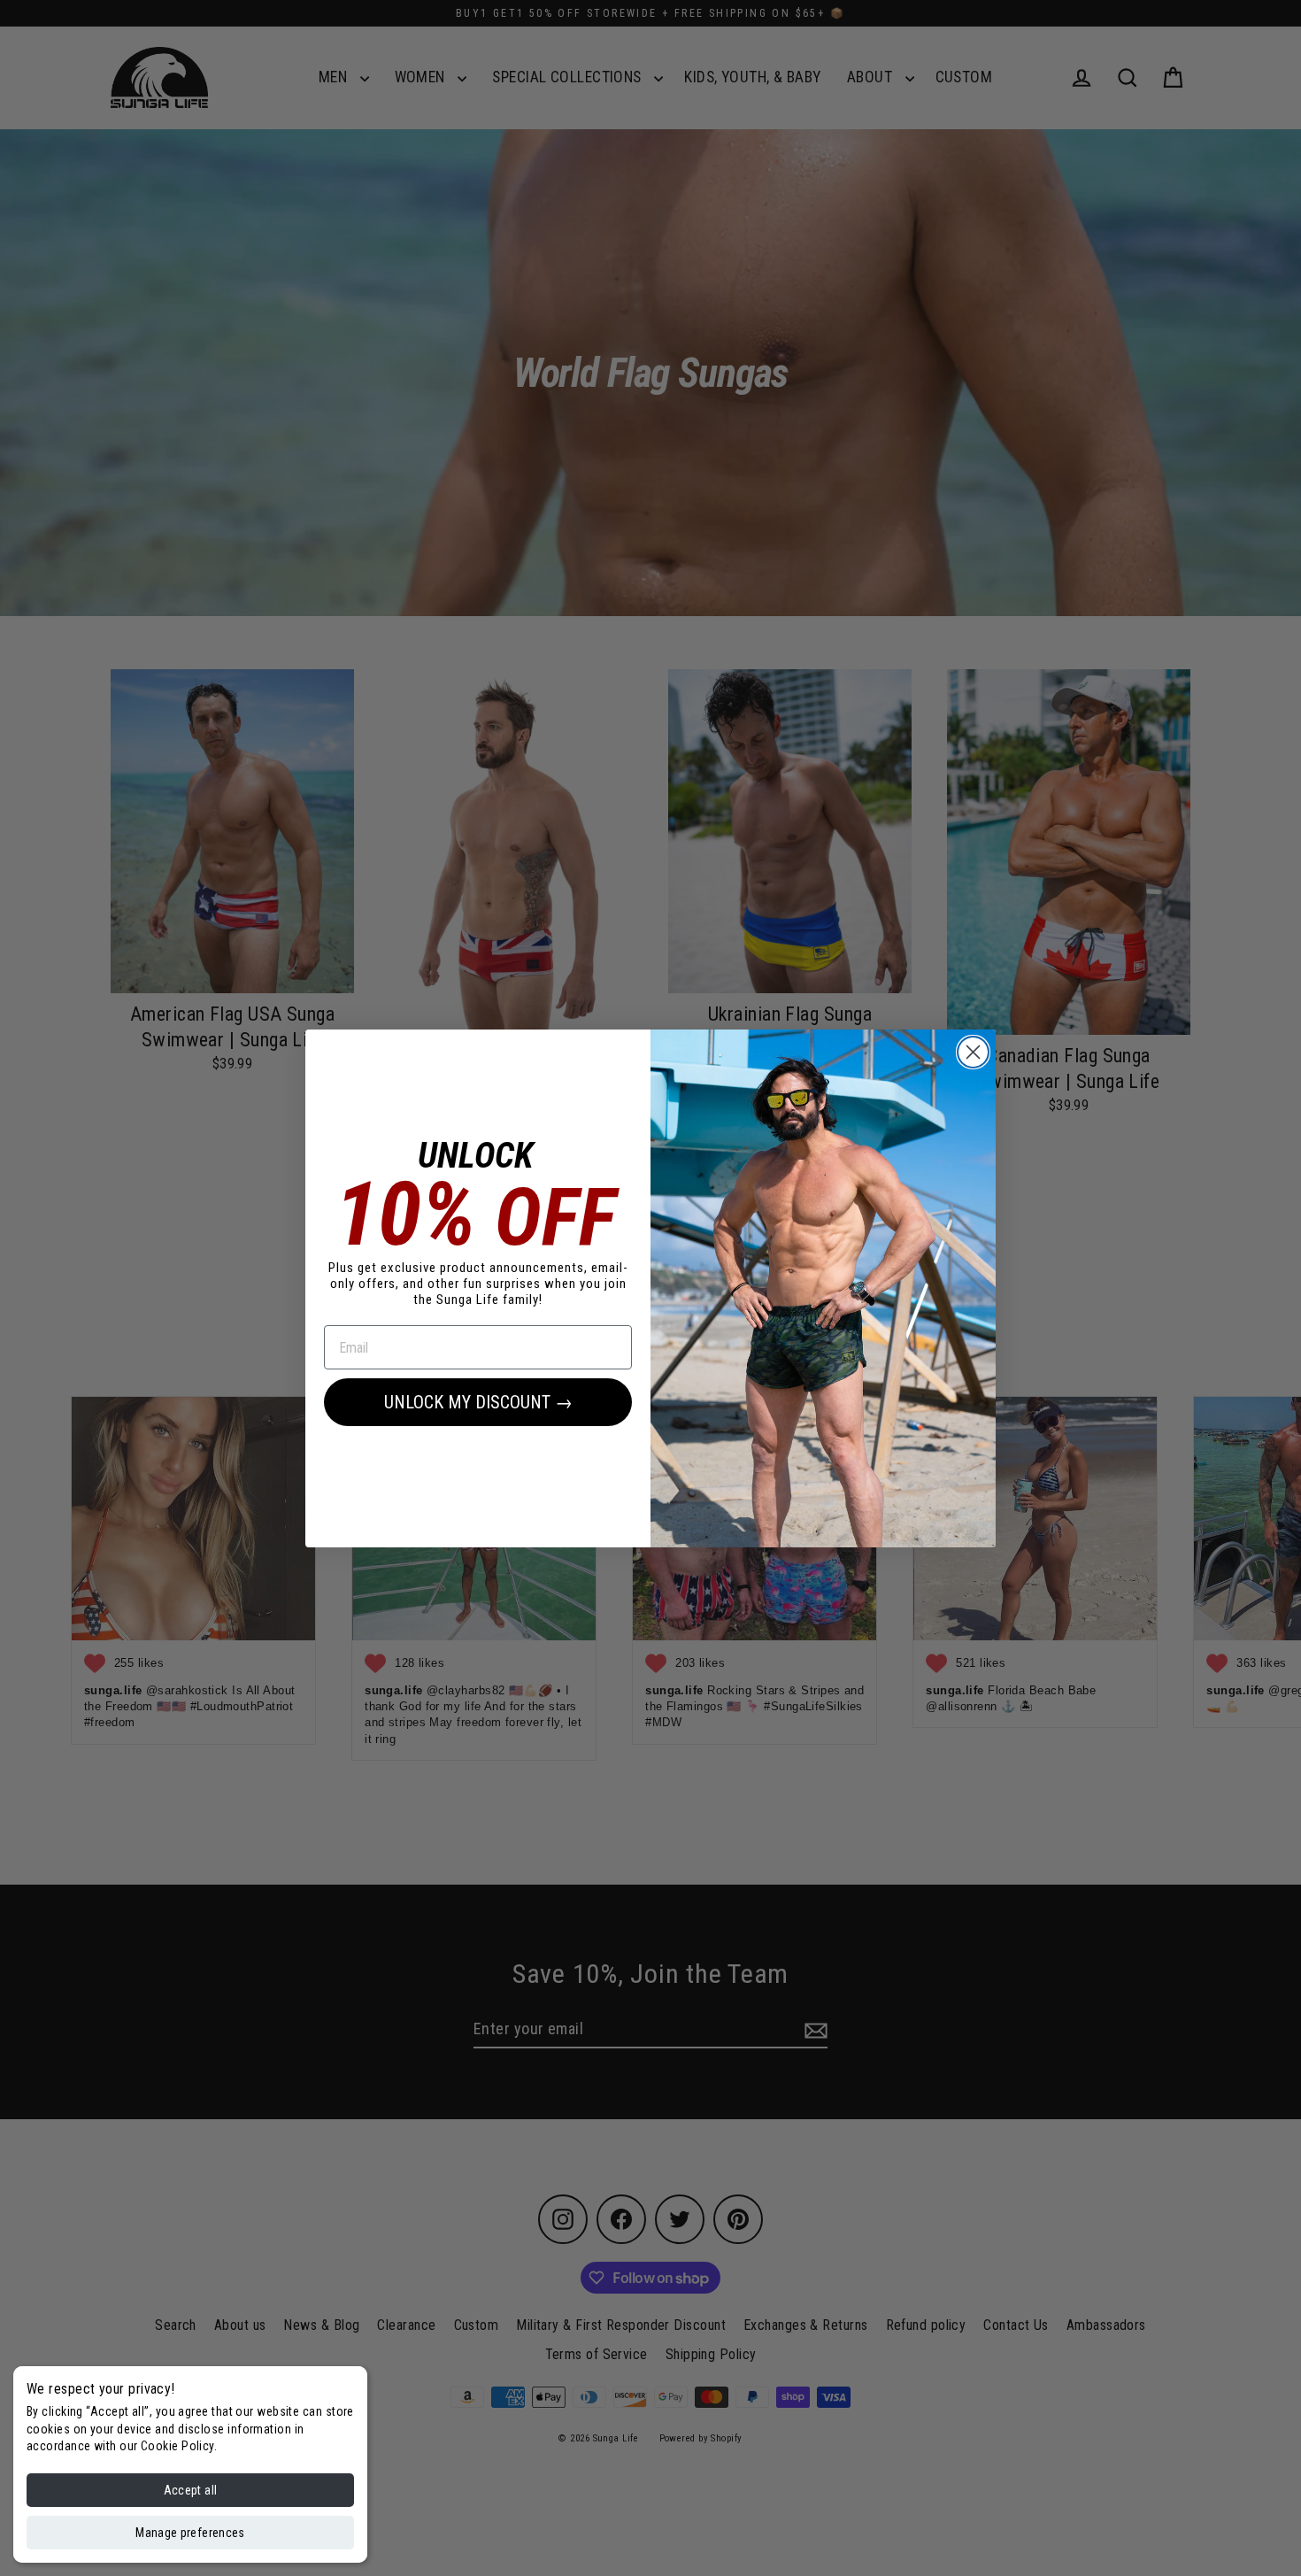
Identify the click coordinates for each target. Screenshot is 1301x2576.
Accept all (191, 2490)
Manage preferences (190, 2533)
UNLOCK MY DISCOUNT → (478, 1402)
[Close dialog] (973, 1052)
